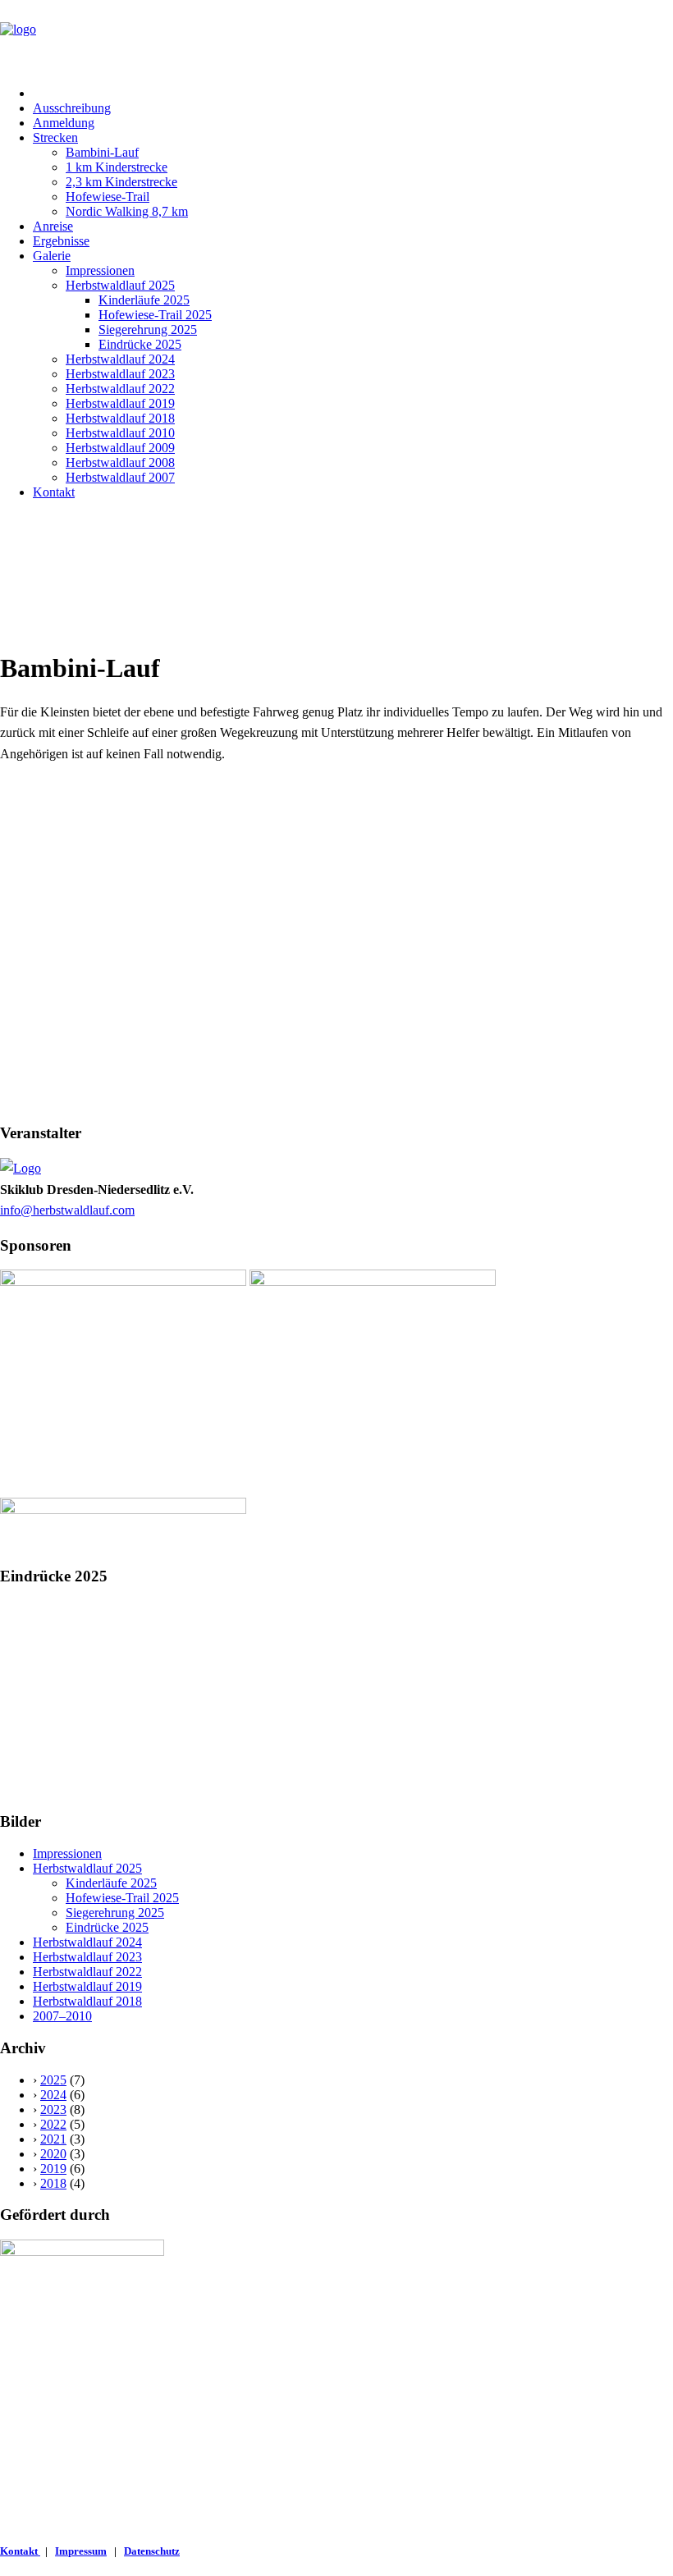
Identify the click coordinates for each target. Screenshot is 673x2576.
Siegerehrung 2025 (148, 329)
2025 (53, 2080)
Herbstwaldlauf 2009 (120, 448)
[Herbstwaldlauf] (336, 37)
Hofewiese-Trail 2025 (155, 315)
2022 (53, 2124)
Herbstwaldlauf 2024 (120, 359)
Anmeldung (64, 123)
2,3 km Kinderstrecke (121, 182)
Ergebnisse (61, 241)
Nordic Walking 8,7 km (127, 211)
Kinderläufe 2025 (144, 300)
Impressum (81, 2551)
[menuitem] (353, 94)
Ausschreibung (72, 108)
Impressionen (100, 270)
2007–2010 (62, 2016)
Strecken (55, 137)
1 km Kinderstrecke (117, 167)
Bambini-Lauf (102, 152)
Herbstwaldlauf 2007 (120, 477)
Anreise (53, 226)
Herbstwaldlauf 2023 (120, 374)
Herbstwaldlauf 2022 (120, 389)
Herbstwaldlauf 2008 (120, 462)
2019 (53, 2169)
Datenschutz (152, 2551)
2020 (53, 2154)
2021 (53, 2139)
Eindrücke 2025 (140, 344)
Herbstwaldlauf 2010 (120, 433)
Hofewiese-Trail (108, 197)
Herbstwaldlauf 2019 (120, 403)
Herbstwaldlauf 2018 (120, 418)
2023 (53, 2109)
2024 (53, 2095)
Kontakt (54, 492)
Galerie (52, 256)
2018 (53, 2183)
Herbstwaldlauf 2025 (120, 285)
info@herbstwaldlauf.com (67, 1210)
